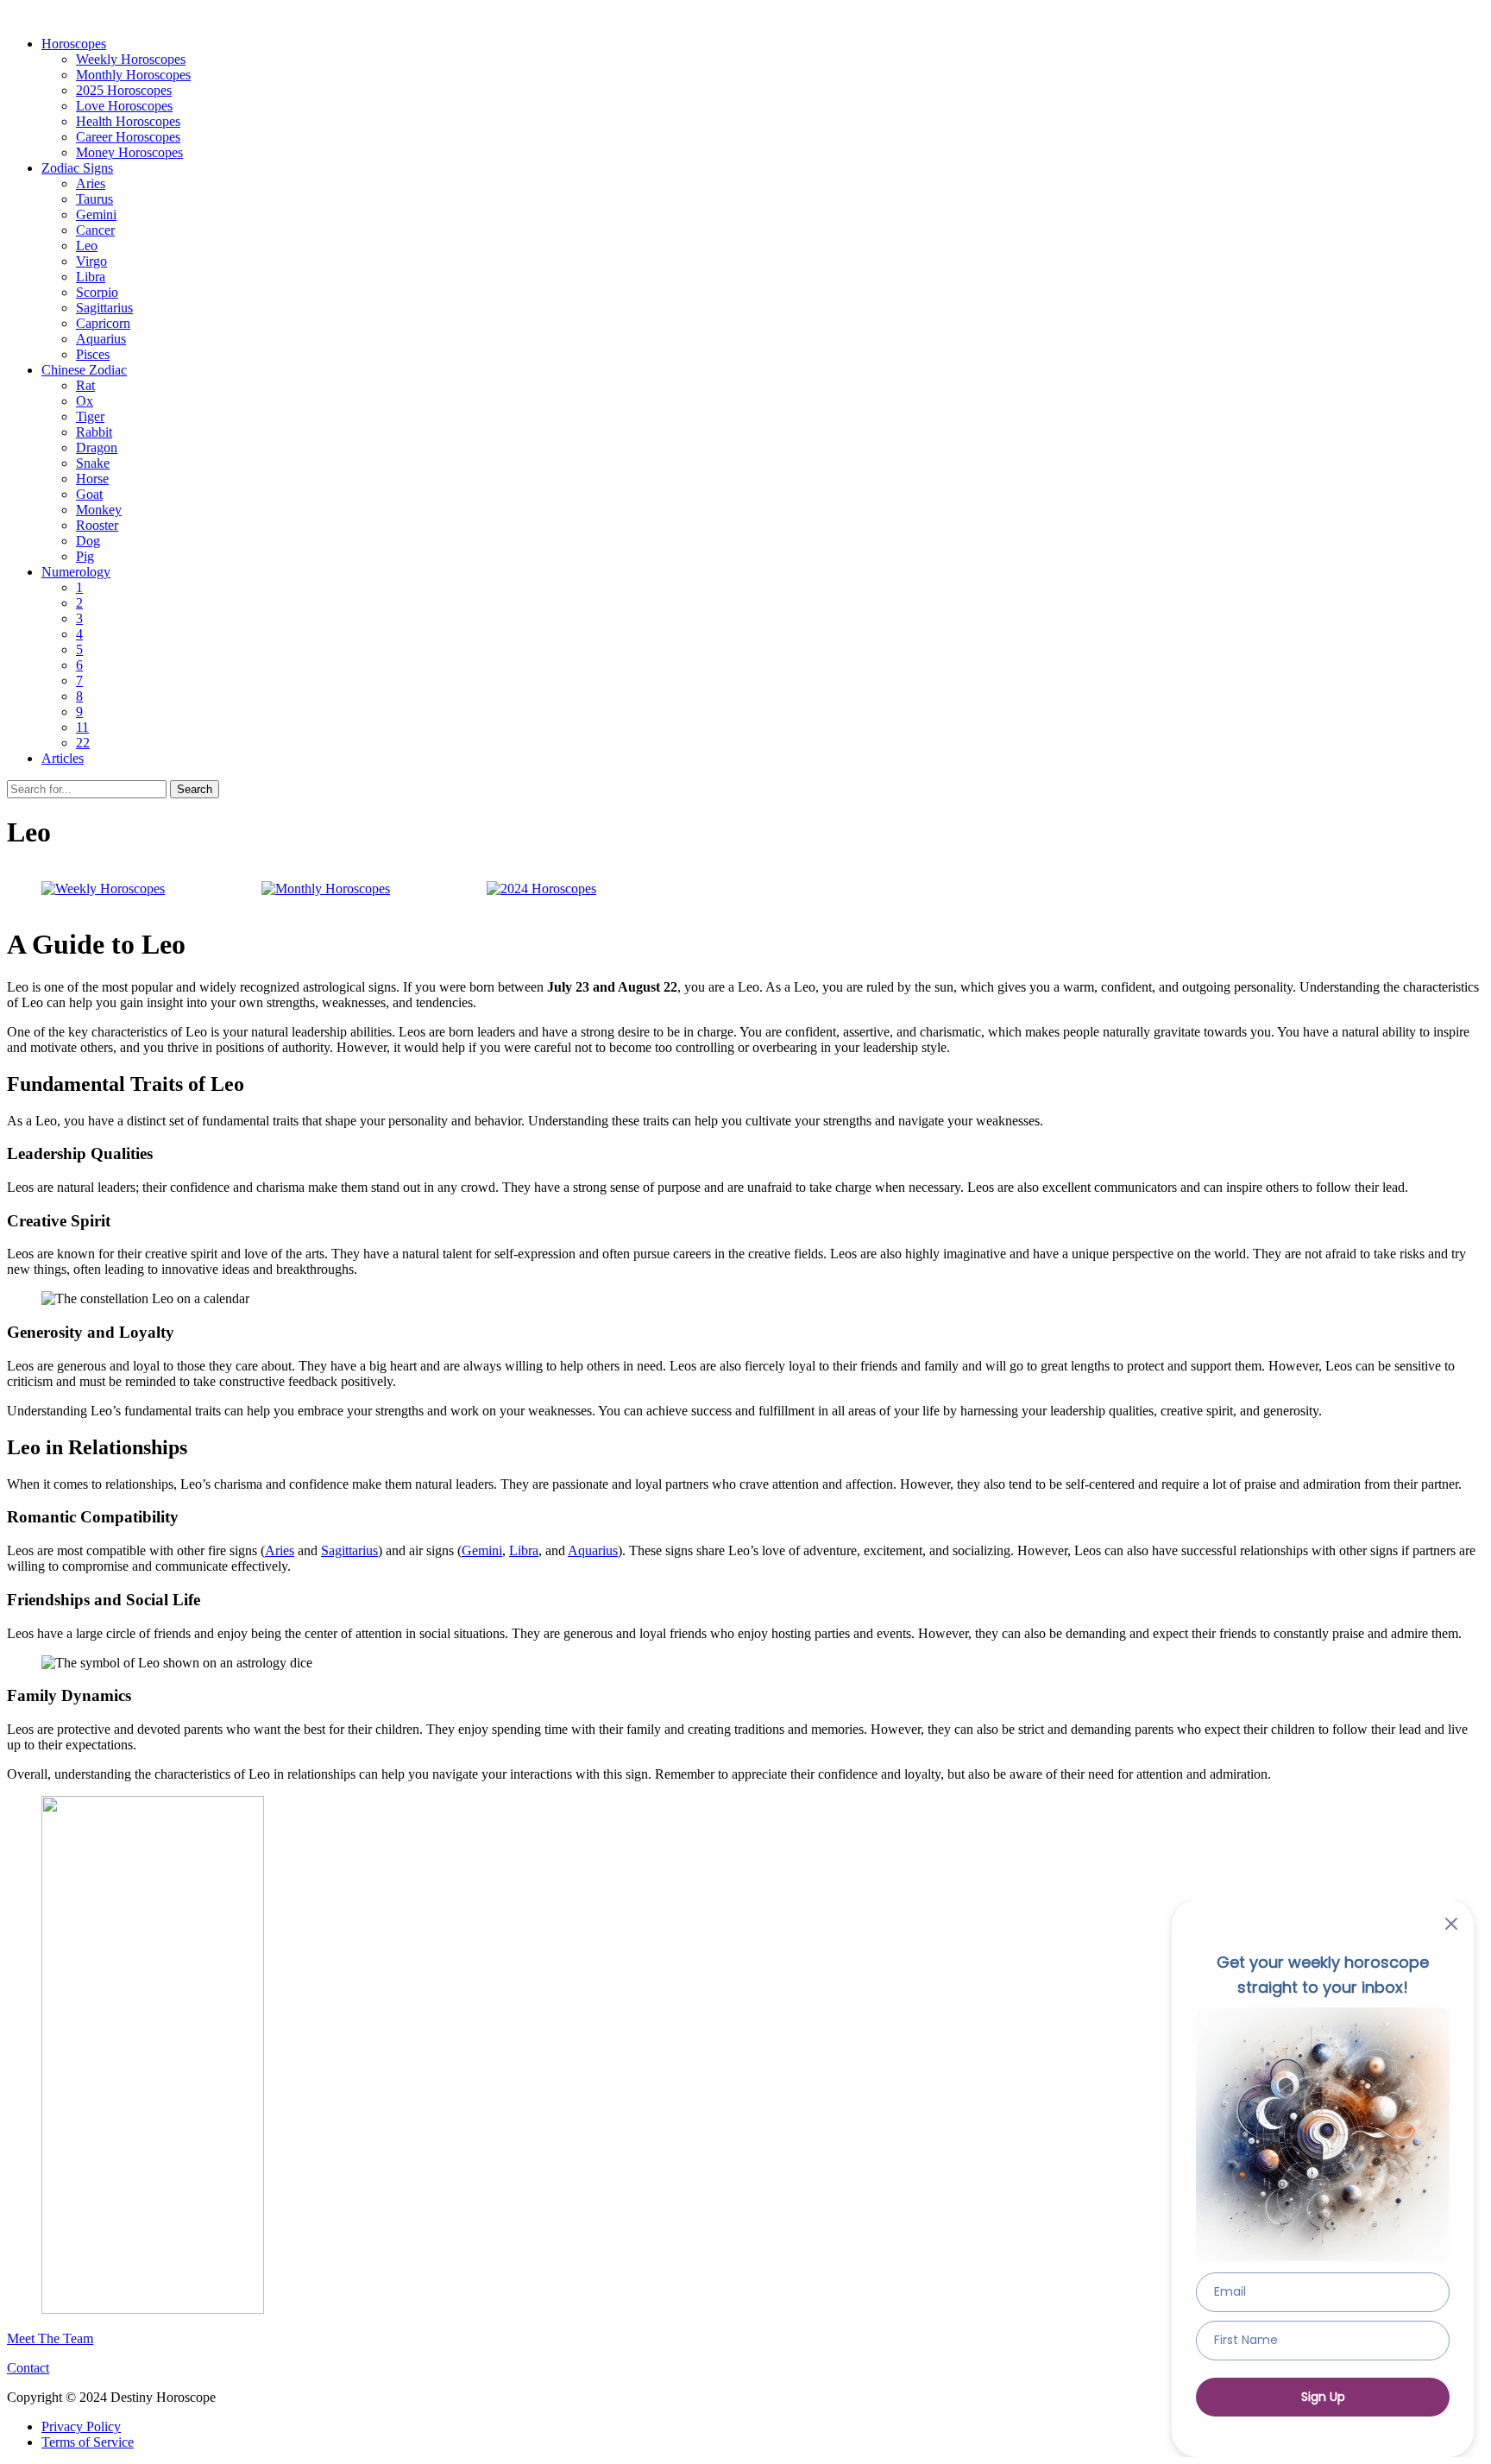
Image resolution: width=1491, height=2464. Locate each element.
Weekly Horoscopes (131, 59)
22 (83, 743)
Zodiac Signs (77, 168)
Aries (91, 183)
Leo (87, 246)
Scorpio (97, 292)
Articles (63, 758)
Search (195, 789)
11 (82, 727)
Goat (89, 494)
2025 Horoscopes (124, 90)
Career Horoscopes (128, 137)
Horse (92, 479)
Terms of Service (88, 2442)
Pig (85, 556)
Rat (85, 385)
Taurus (94, 199)
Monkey (99, 510)
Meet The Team (50, 2338)
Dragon (97, 447)
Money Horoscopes (129, 152)
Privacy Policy (81, 2426)
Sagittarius (104, 308)
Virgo (91, 261)
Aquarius (101, 339)
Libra (91, 277)
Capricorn (103, 323)
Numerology (76, 572)
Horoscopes (74, 44)
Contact (28, 2368)
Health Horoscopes (128, 121)
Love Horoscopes (124, 106)
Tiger (90, 416)
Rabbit (94, 432)
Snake (93, 463)
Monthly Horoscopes (133, 75)
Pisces (93, 354)
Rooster (97, 525)
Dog (88, 541)
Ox (85, 401)
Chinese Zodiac (84, 370)
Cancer (95, 230)
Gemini (96, 214)
